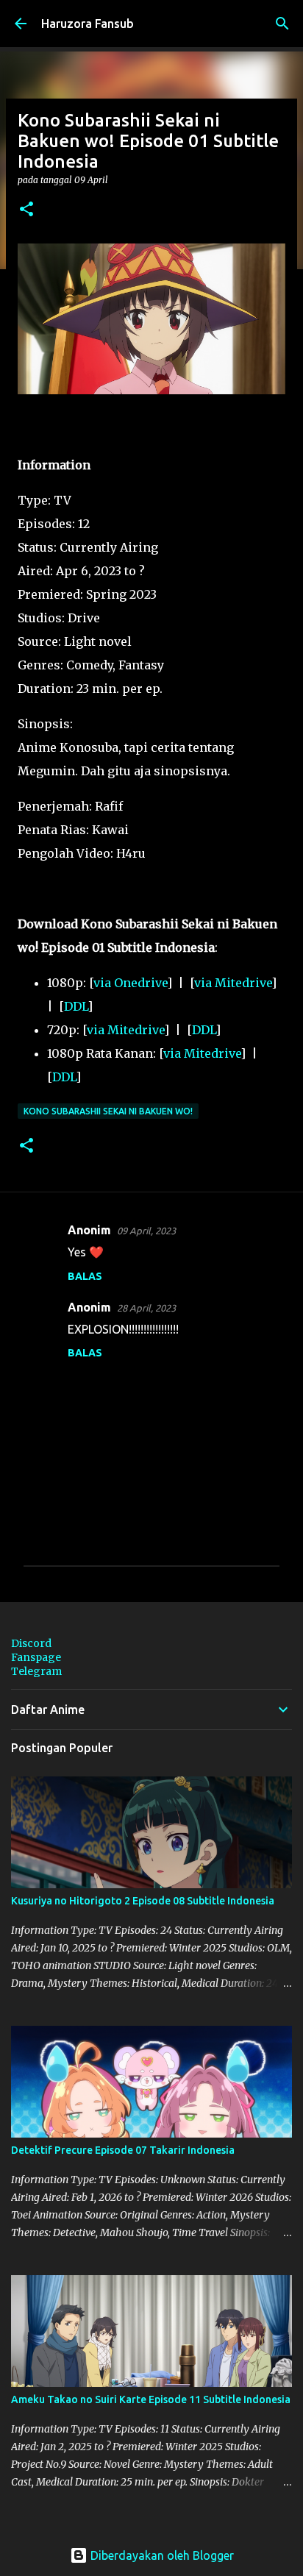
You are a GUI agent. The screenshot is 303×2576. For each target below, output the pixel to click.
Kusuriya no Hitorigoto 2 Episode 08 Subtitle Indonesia (143, 1901)
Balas (85, 1276)
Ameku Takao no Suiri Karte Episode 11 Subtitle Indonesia (151, 2399)
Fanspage (36, 1657)
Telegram (36, 1671)
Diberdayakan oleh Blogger (161, 2555)
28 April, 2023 (146, 1308)
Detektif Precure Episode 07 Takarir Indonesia (123, 2150)
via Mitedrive (233, 983)
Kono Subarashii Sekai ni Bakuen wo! (108, 1111)
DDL (76, 1006)
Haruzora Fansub (88, 24)
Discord (31, 1643)
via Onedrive (130, 983)
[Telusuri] (282, 24)
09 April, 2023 (146, 1231)
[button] (26, 210)
